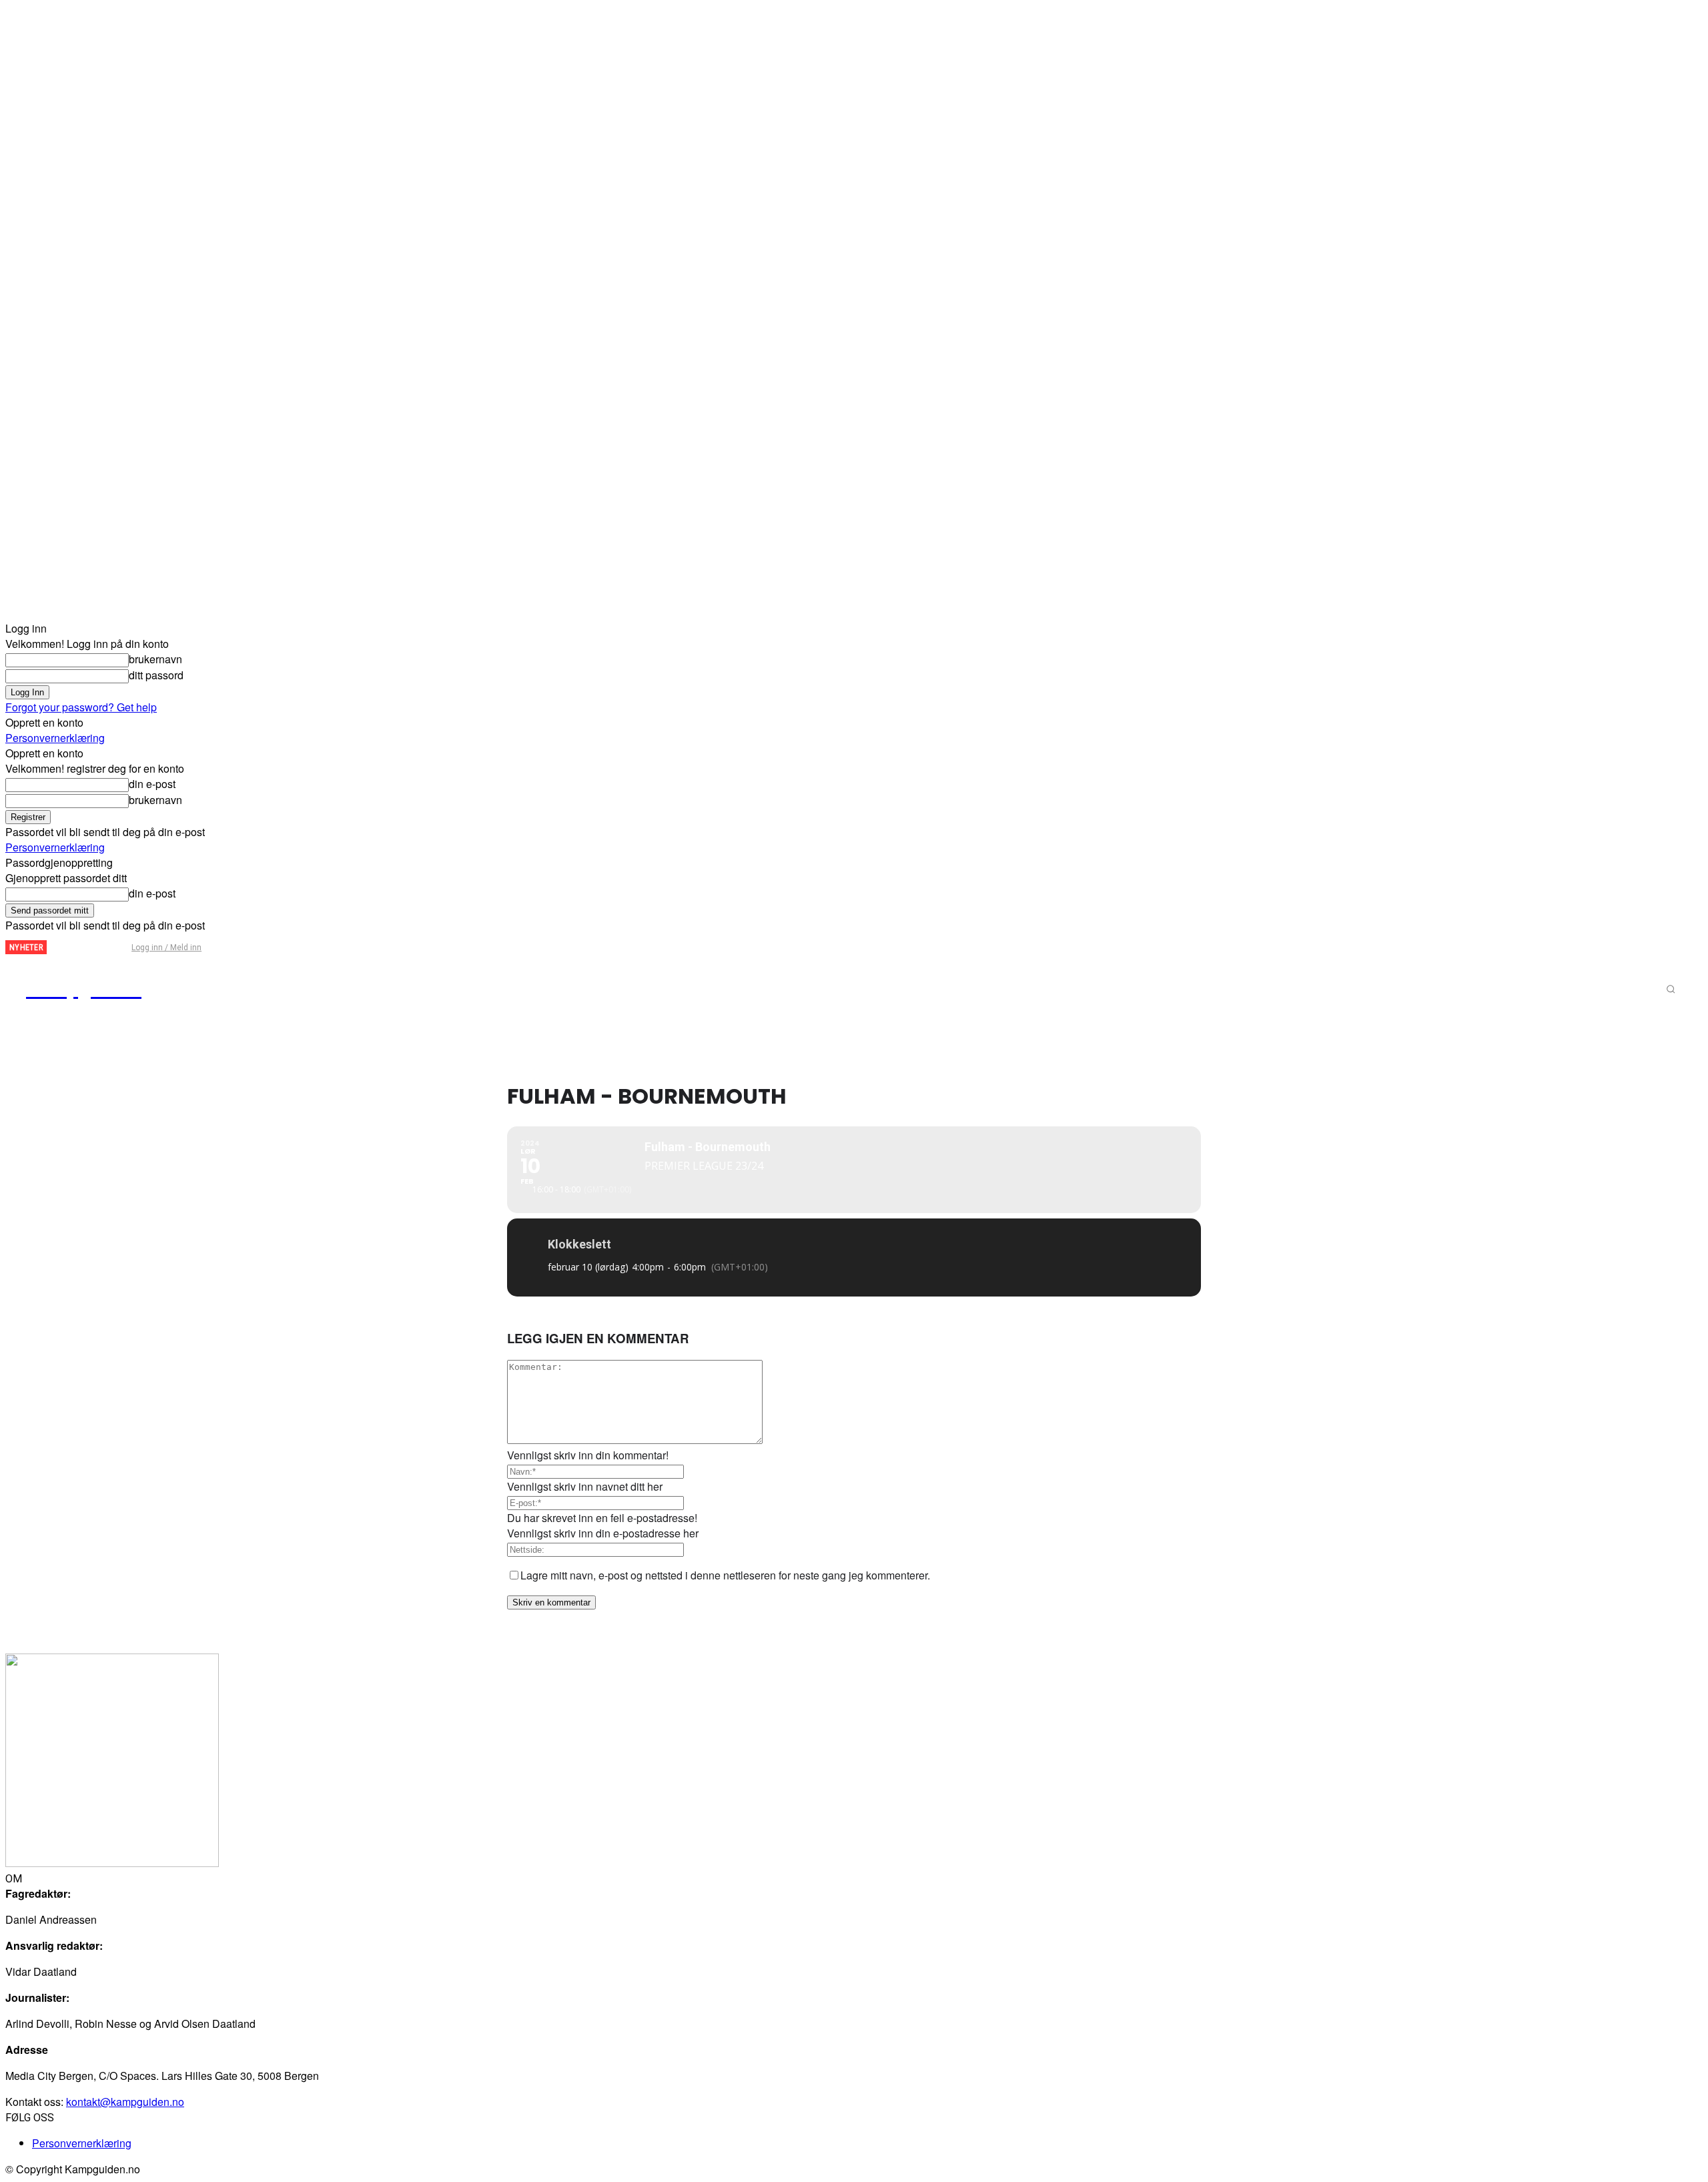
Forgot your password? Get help (81, 707)
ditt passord (156, 675)
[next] (57, 947)
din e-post (152, 784)
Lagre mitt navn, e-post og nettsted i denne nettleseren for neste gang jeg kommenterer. (725, 1575)
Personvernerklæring (55, 738)
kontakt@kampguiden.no (125, 2102)
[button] (1671, 989)
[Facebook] (67, 948)
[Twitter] (89, 948)
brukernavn (155, 659)
